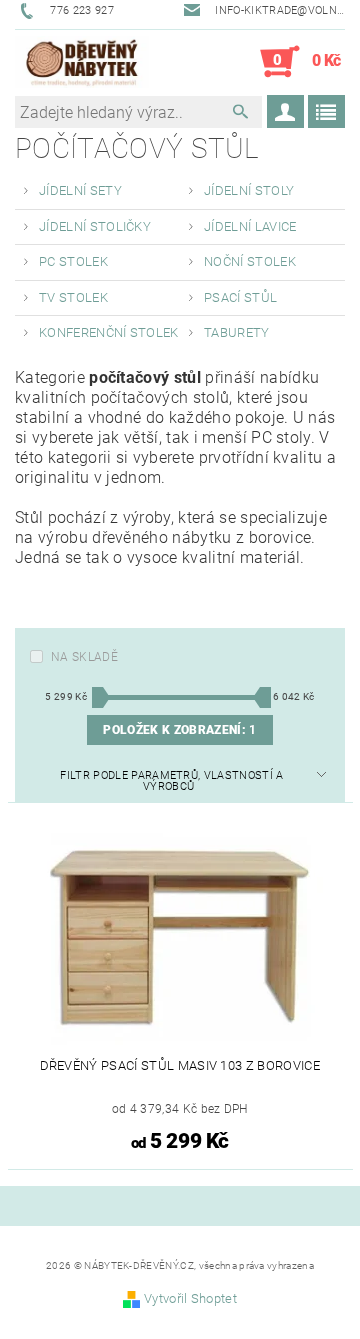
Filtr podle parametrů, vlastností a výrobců (171, 781)
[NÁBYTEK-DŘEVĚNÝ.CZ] (82, 62)
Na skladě (84, 657)
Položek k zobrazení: (179, 730)
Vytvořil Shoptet (190, 1298)
